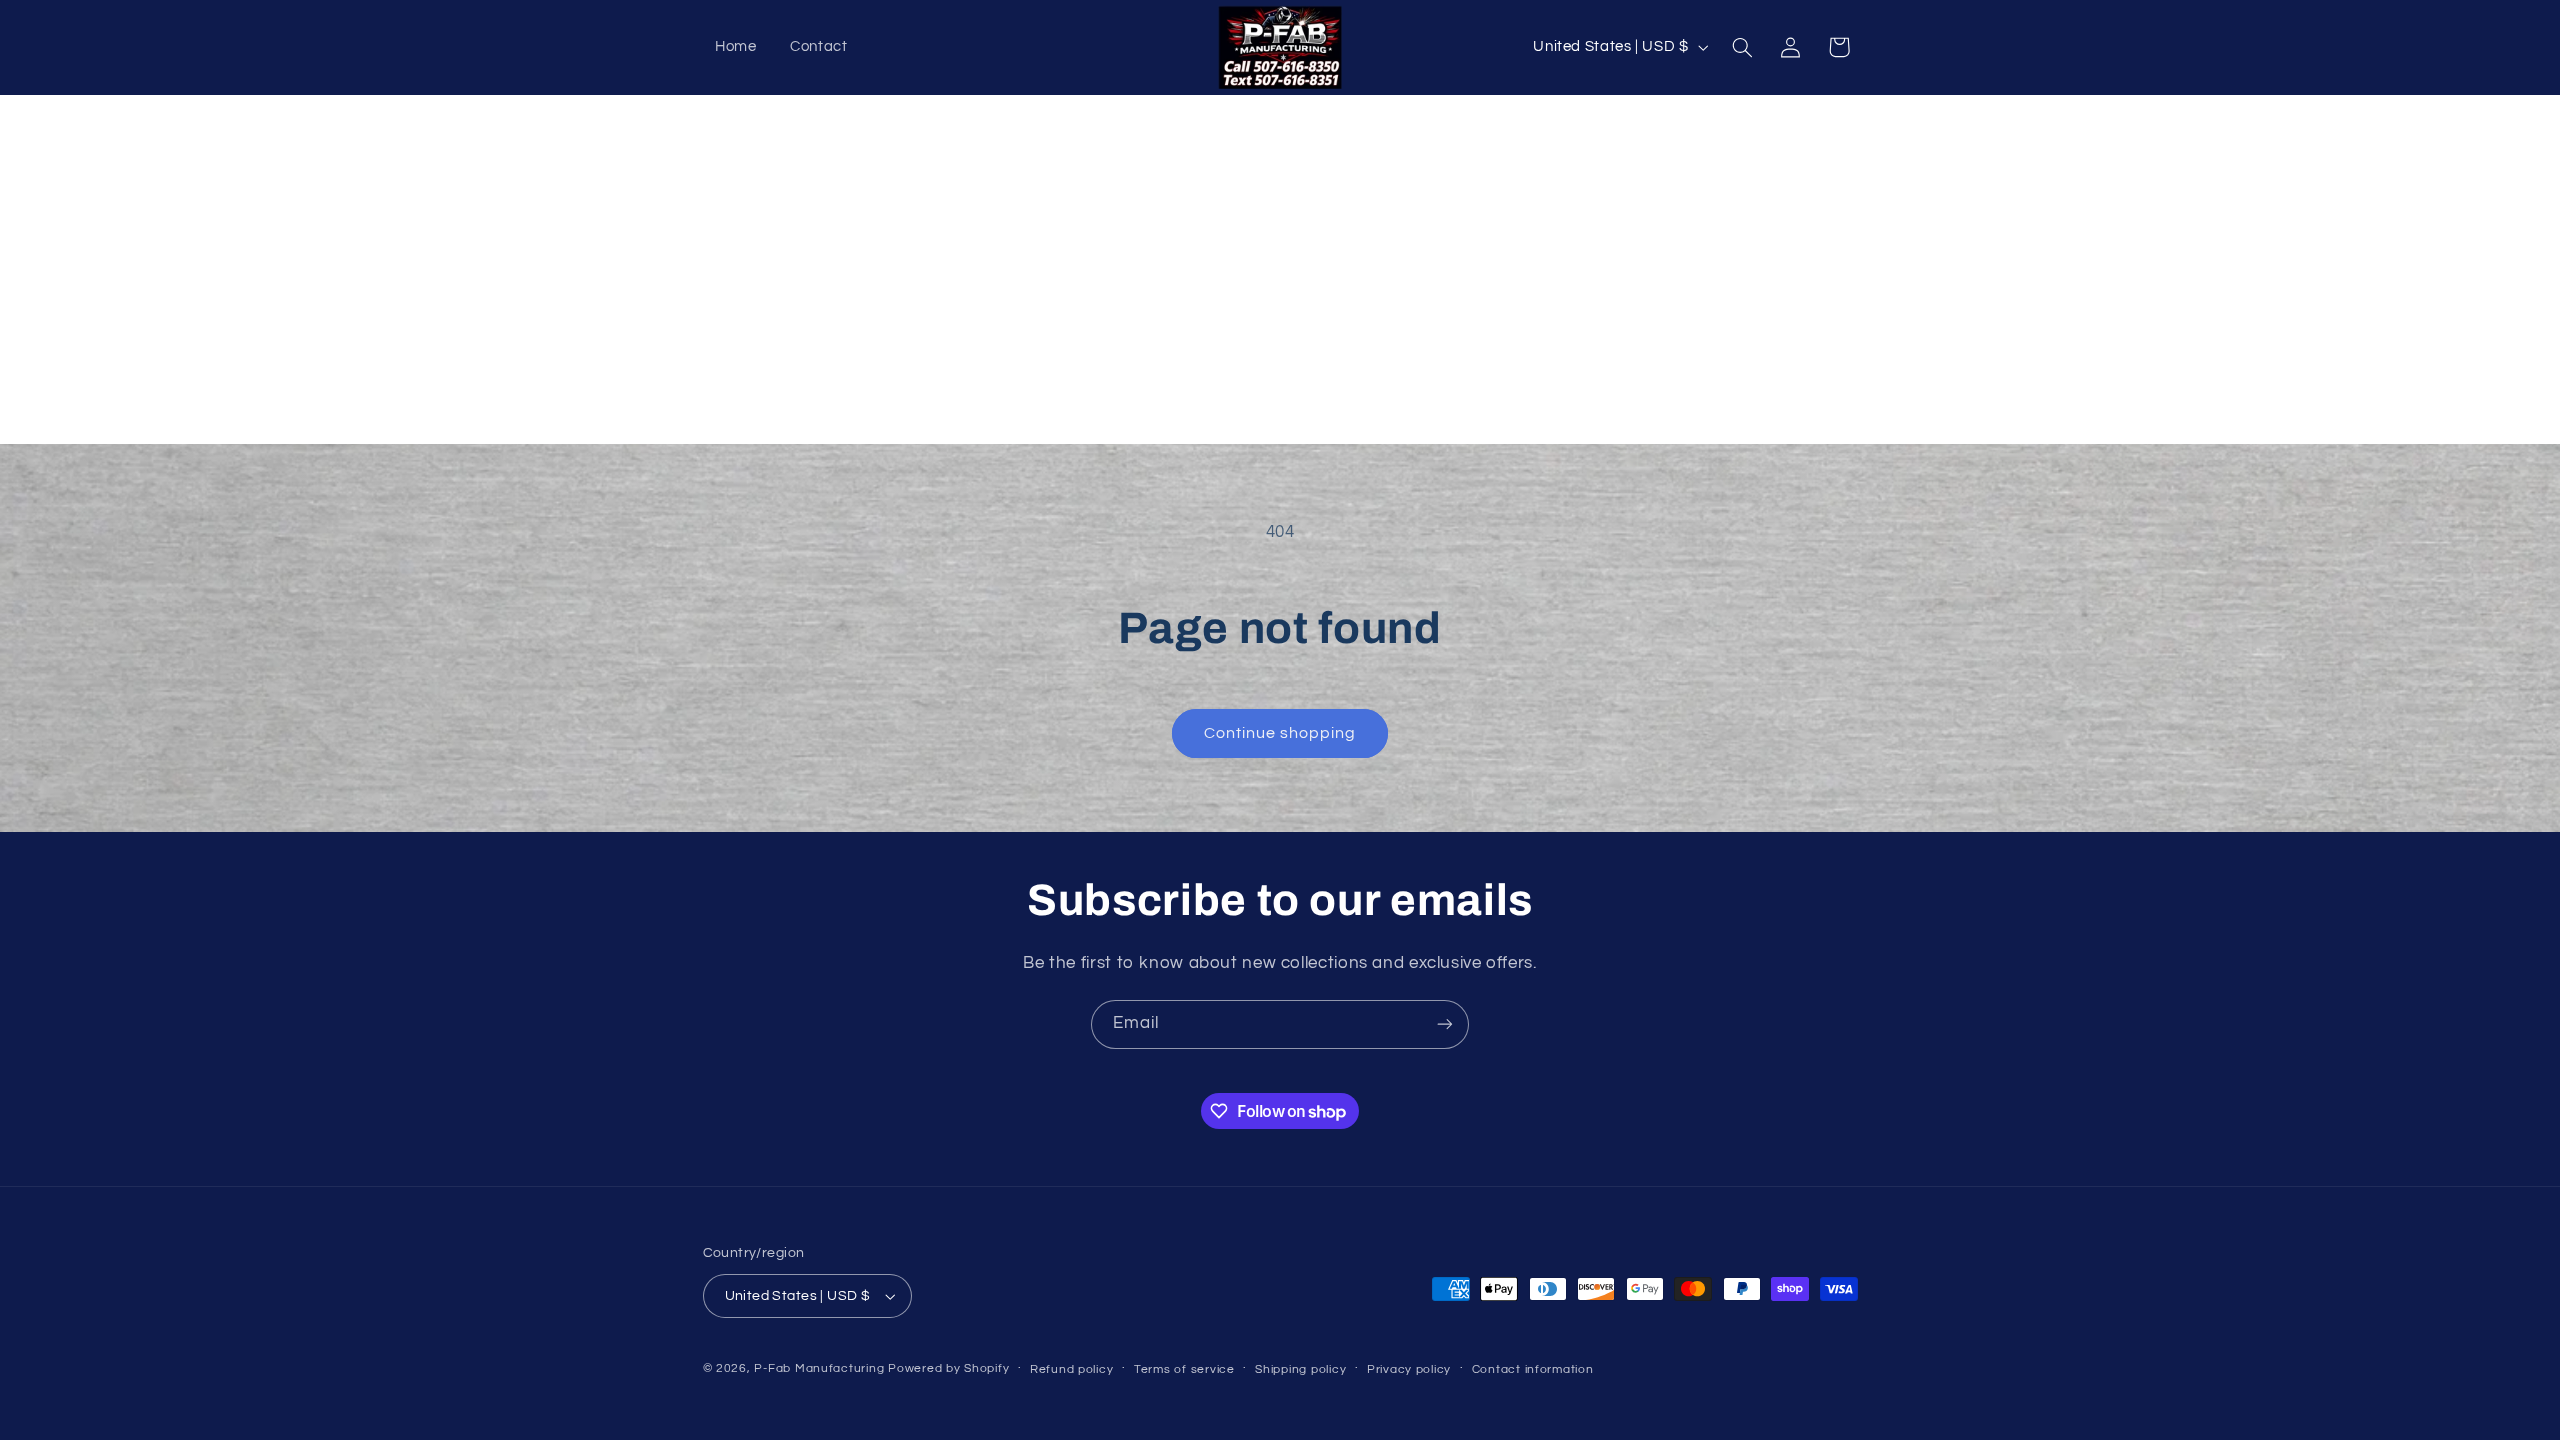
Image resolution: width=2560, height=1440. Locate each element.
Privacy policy (1409, 1369)
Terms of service (1184, 1369)
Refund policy (1072, 1369)
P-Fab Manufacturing (819, 1368)
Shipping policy (1300, 1369)
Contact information (1533, 1369)
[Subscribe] (1445, 1024)
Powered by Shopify (948, 1368)
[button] (1742, 47)
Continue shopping (1280, 733)
